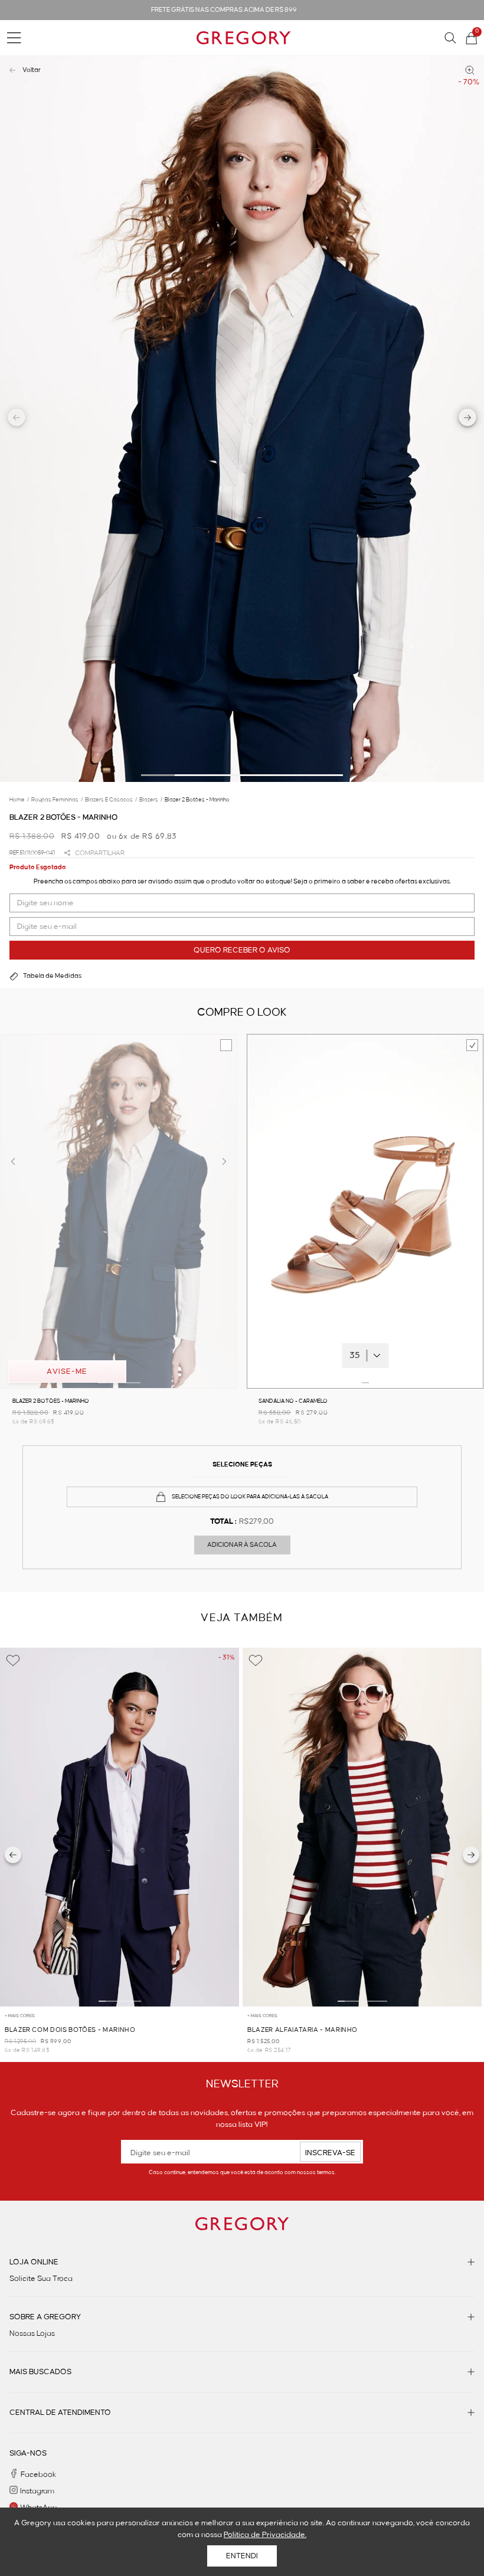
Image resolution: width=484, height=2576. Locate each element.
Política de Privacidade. (265, 2535)
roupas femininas (57, 800)
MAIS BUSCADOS (40, 2372)
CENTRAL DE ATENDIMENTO (60, 2413)
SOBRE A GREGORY (45, 2317)
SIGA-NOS (28, 2453)
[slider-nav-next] (468, 419)
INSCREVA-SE (330, 2153)
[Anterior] (13, 1855)
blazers (151, 800)
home (19, 800)
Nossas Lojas (32, 2333)
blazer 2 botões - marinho (197, 800)
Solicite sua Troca (41, 2279)
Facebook (38, 2474)
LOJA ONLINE (34, 2262)
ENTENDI (242, 2556)
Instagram (37, 2491)
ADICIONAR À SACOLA (242, 1545)
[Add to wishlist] (13, 1661)
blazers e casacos (111, 800)
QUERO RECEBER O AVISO (242, 950)
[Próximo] (471, 1855)
